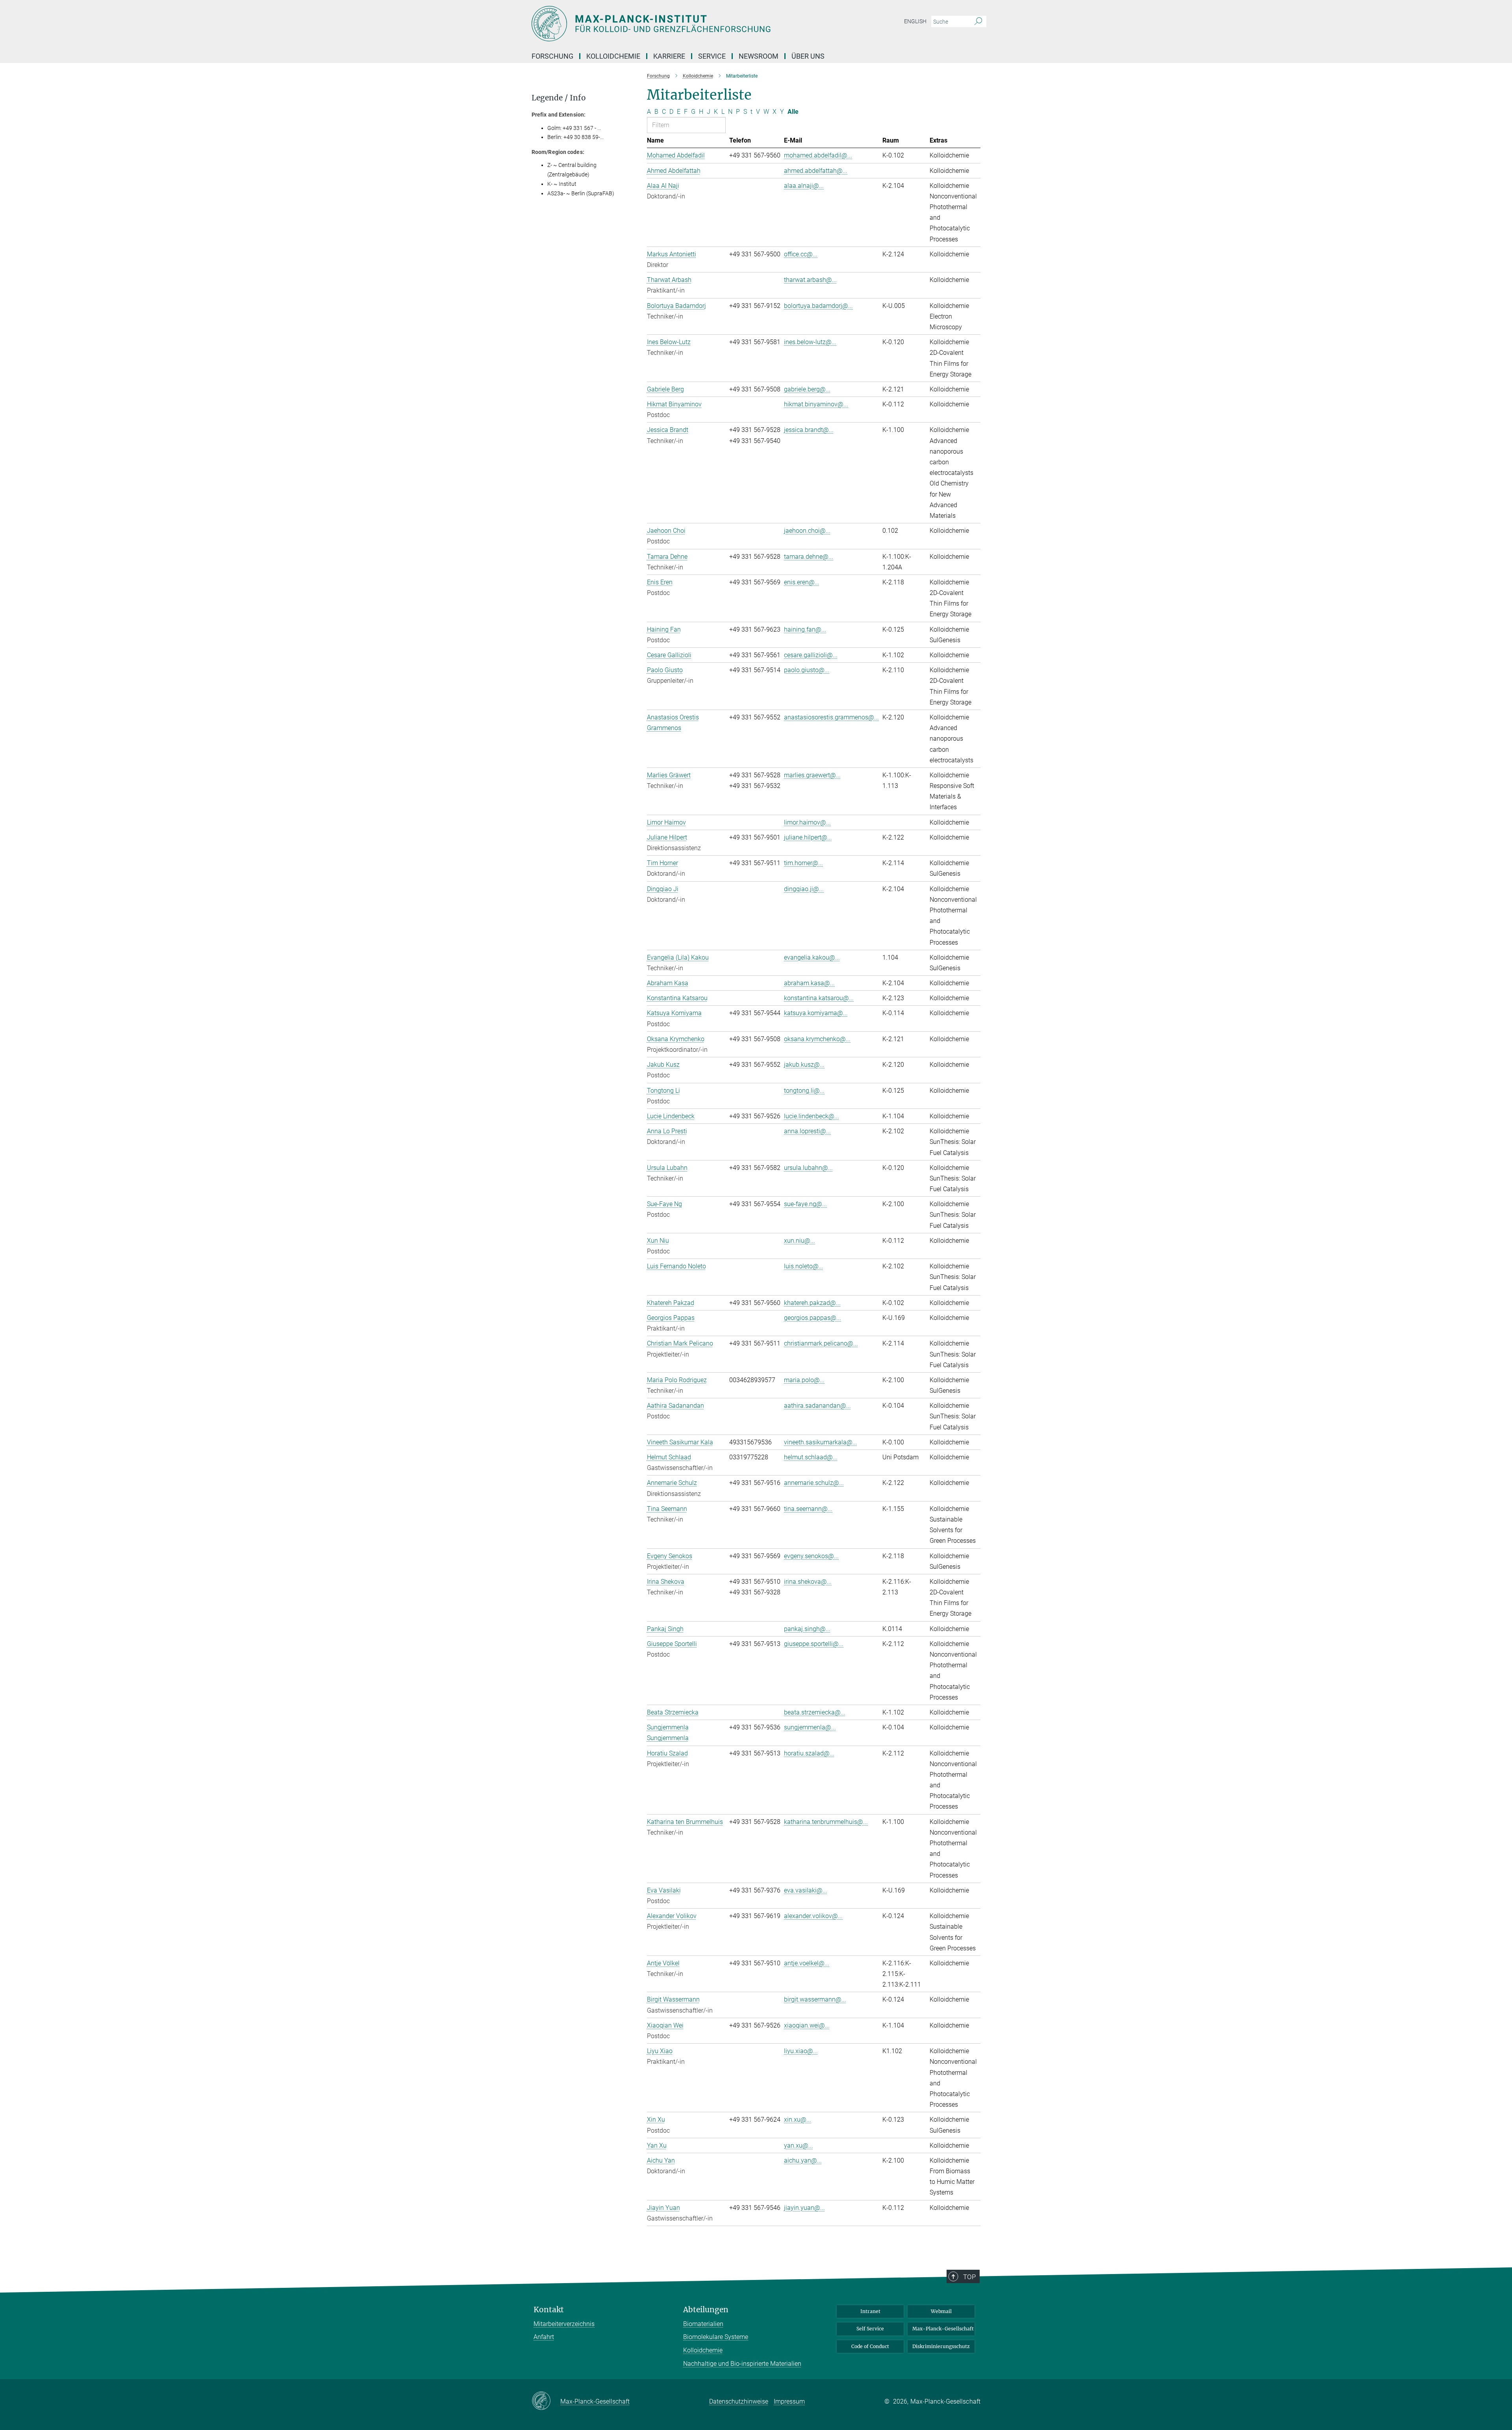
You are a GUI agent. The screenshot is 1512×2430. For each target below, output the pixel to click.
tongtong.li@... (804, 1091)
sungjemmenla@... (810, 1727)
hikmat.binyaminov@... (816, 404)
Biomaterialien (703, 2324)
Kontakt (549, 2310)
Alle (793, 112)
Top (969, 2277)
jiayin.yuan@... (804, 2208)
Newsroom (759, 56)
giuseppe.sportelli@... (814, 1644)
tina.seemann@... (808, 1509)
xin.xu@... (798, 2120)
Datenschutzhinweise (739, 2401)
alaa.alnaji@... (804, 186)
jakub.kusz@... (804, 1065)
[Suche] (978, 22)
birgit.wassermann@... (815, 1999)
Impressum (789, 2401)
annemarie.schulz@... (814, 1483)
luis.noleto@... (804, 1266)
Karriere (669, 56)
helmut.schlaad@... (811, 1457)
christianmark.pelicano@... (821, 1343)
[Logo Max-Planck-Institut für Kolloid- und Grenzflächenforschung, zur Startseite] (679, 24)
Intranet (870, 2311)
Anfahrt (544, 2337)
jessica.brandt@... (809, 430)
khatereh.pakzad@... (812, 1303)
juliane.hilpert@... (808, 837)
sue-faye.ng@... (805, 1204)
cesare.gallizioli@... (811, 655)
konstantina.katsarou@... (819, 998)
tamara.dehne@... (809, 557)
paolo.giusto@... (807, 670)
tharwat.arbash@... (810, 280)
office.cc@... (801, 254)
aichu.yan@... (803, 2160)
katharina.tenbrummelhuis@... (826, 1822)
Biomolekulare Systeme (716, 2337)
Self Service (870, 2329)
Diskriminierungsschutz (941, 2346)
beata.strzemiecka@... (815, 1712)
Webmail (941, 2311)
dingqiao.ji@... (804, 889)
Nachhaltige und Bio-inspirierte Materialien (742, 2364)
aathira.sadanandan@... (817, 1406)
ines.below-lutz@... (810, 342)
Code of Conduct (870, 2346)
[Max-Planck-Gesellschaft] (546, 2401)
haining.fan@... (805, 629)
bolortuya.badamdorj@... (818, 306)
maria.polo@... (804, 1380)
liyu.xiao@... (801, 2051)
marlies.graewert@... (812, 775)
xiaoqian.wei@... (807, 2025)
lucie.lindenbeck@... (812, 1116)
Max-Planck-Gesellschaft (943, 2329)
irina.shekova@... (808, 1582)
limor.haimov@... (807, 822)
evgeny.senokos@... (811, 1556)
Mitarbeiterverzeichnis (564, 2324)
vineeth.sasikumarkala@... (821, 1442)
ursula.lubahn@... (808, 1168)
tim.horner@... (803, 863)
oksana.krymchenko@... (817, 1039)
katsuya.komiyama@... (816, 1013)
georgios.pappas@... (813, 1318)
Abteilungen (706, 2310)
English (915, 21)
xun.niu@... (800, 1241)
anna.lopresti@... (807, 1131)
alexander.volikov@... (813, 1916)
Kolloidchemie (703, 2350)
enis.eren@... (802, 582)
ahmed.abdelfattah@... (816, 171)
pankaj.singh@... (807, 1629)
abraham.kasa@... (809, 983)
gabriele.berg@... (807, 389)
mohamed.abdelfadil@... (818, 155)
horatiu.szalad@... (809, 1753)
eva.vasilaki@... (806, 1890)
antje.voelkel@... (807, 1963)
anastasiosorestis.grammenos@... (831, 717)
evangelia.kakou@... (812, 957)
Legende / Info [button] (559, 98)
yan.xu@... (799, 2145)
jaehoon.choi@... (807, 531)
